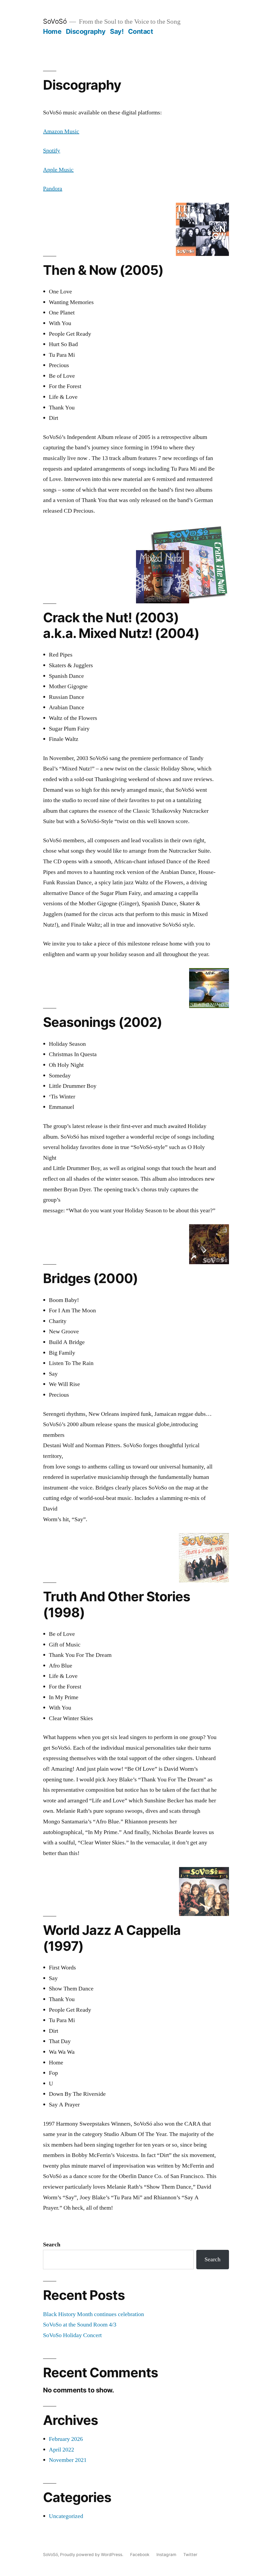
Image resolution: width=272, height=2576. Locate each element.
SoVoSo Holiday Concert (72, 2335)
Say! (117, 31)
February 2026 (66, 2439)
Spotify (52, 151)
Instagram (166, 2555)
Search (52, 2245)
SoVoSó (55, 21)
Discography (86, 31)
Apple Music (58, 170)
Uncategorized (66, 2516)
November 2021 (68, 2460)
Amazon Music (61, 131)
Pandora (53, 189)
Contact (141, 31)
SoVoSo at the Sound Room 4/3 (80, 2325)
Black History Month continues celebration (93, 2314)
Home (52, 31)
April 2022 (61, 2450)
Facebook (140, 2555)
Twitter (190, 2555)
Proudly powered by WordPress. (92, 2555)
